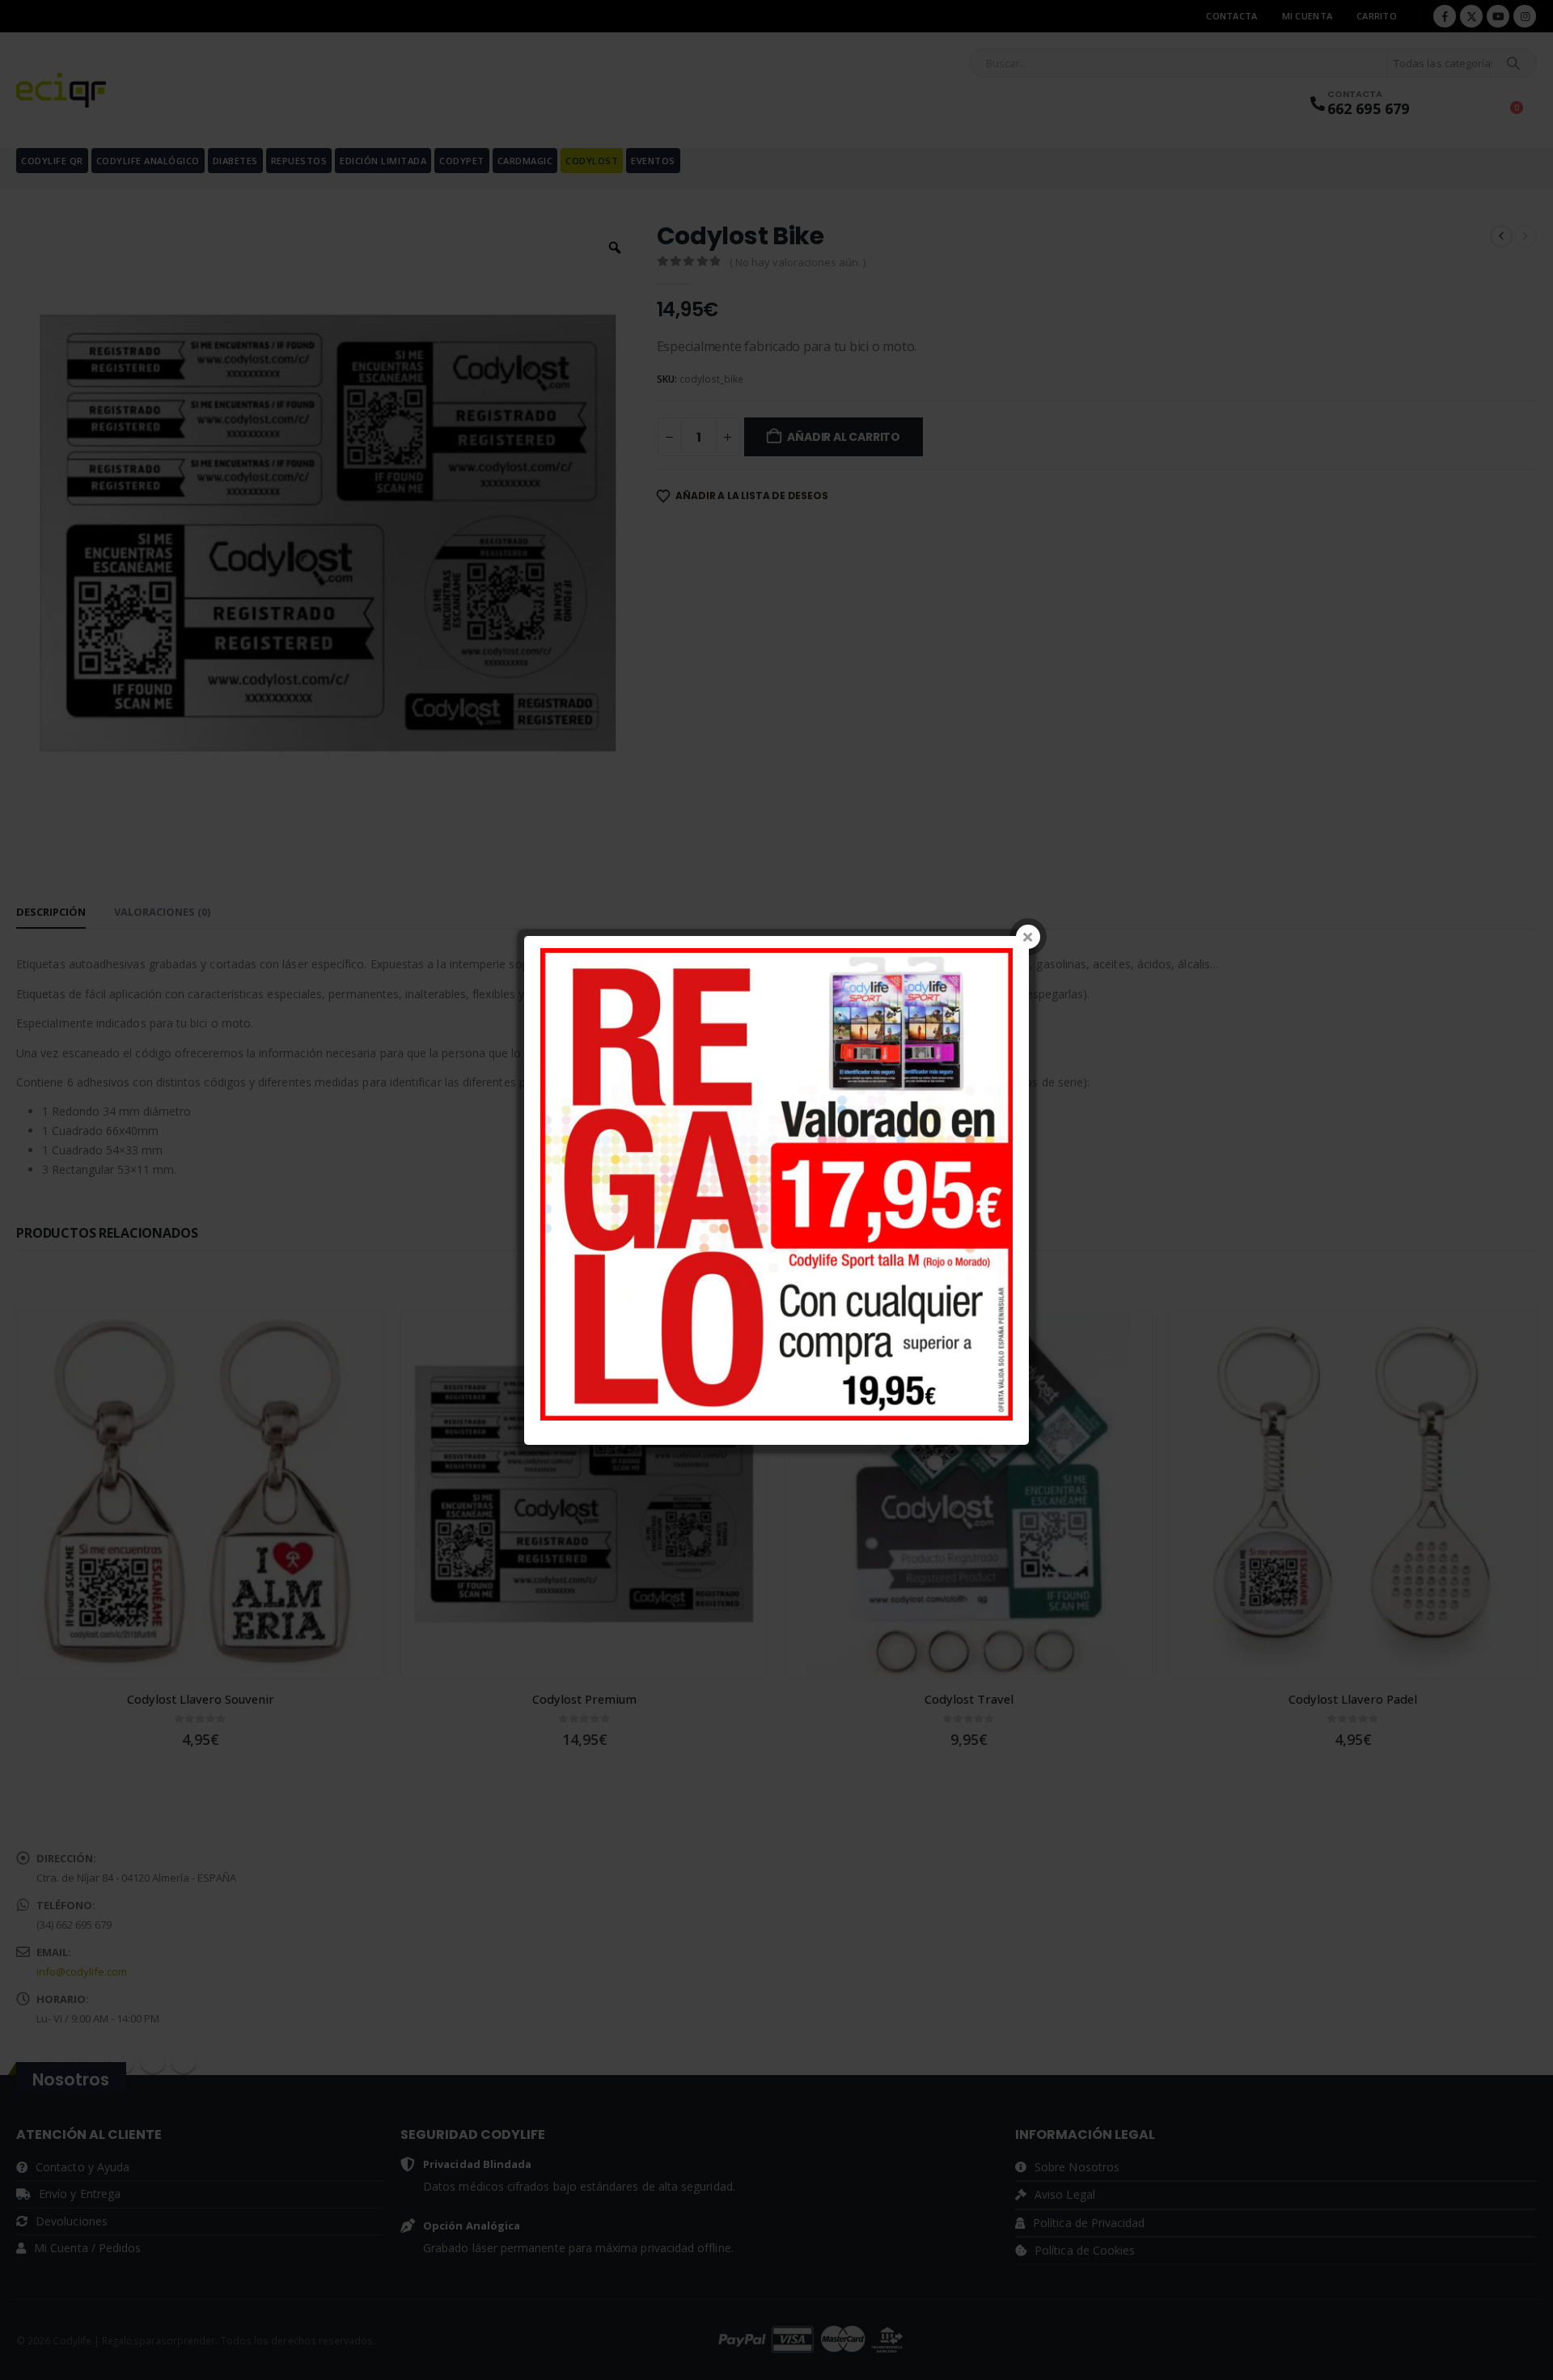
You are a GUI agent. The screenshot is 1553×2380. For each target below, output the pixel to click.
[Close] (1028, 937)
